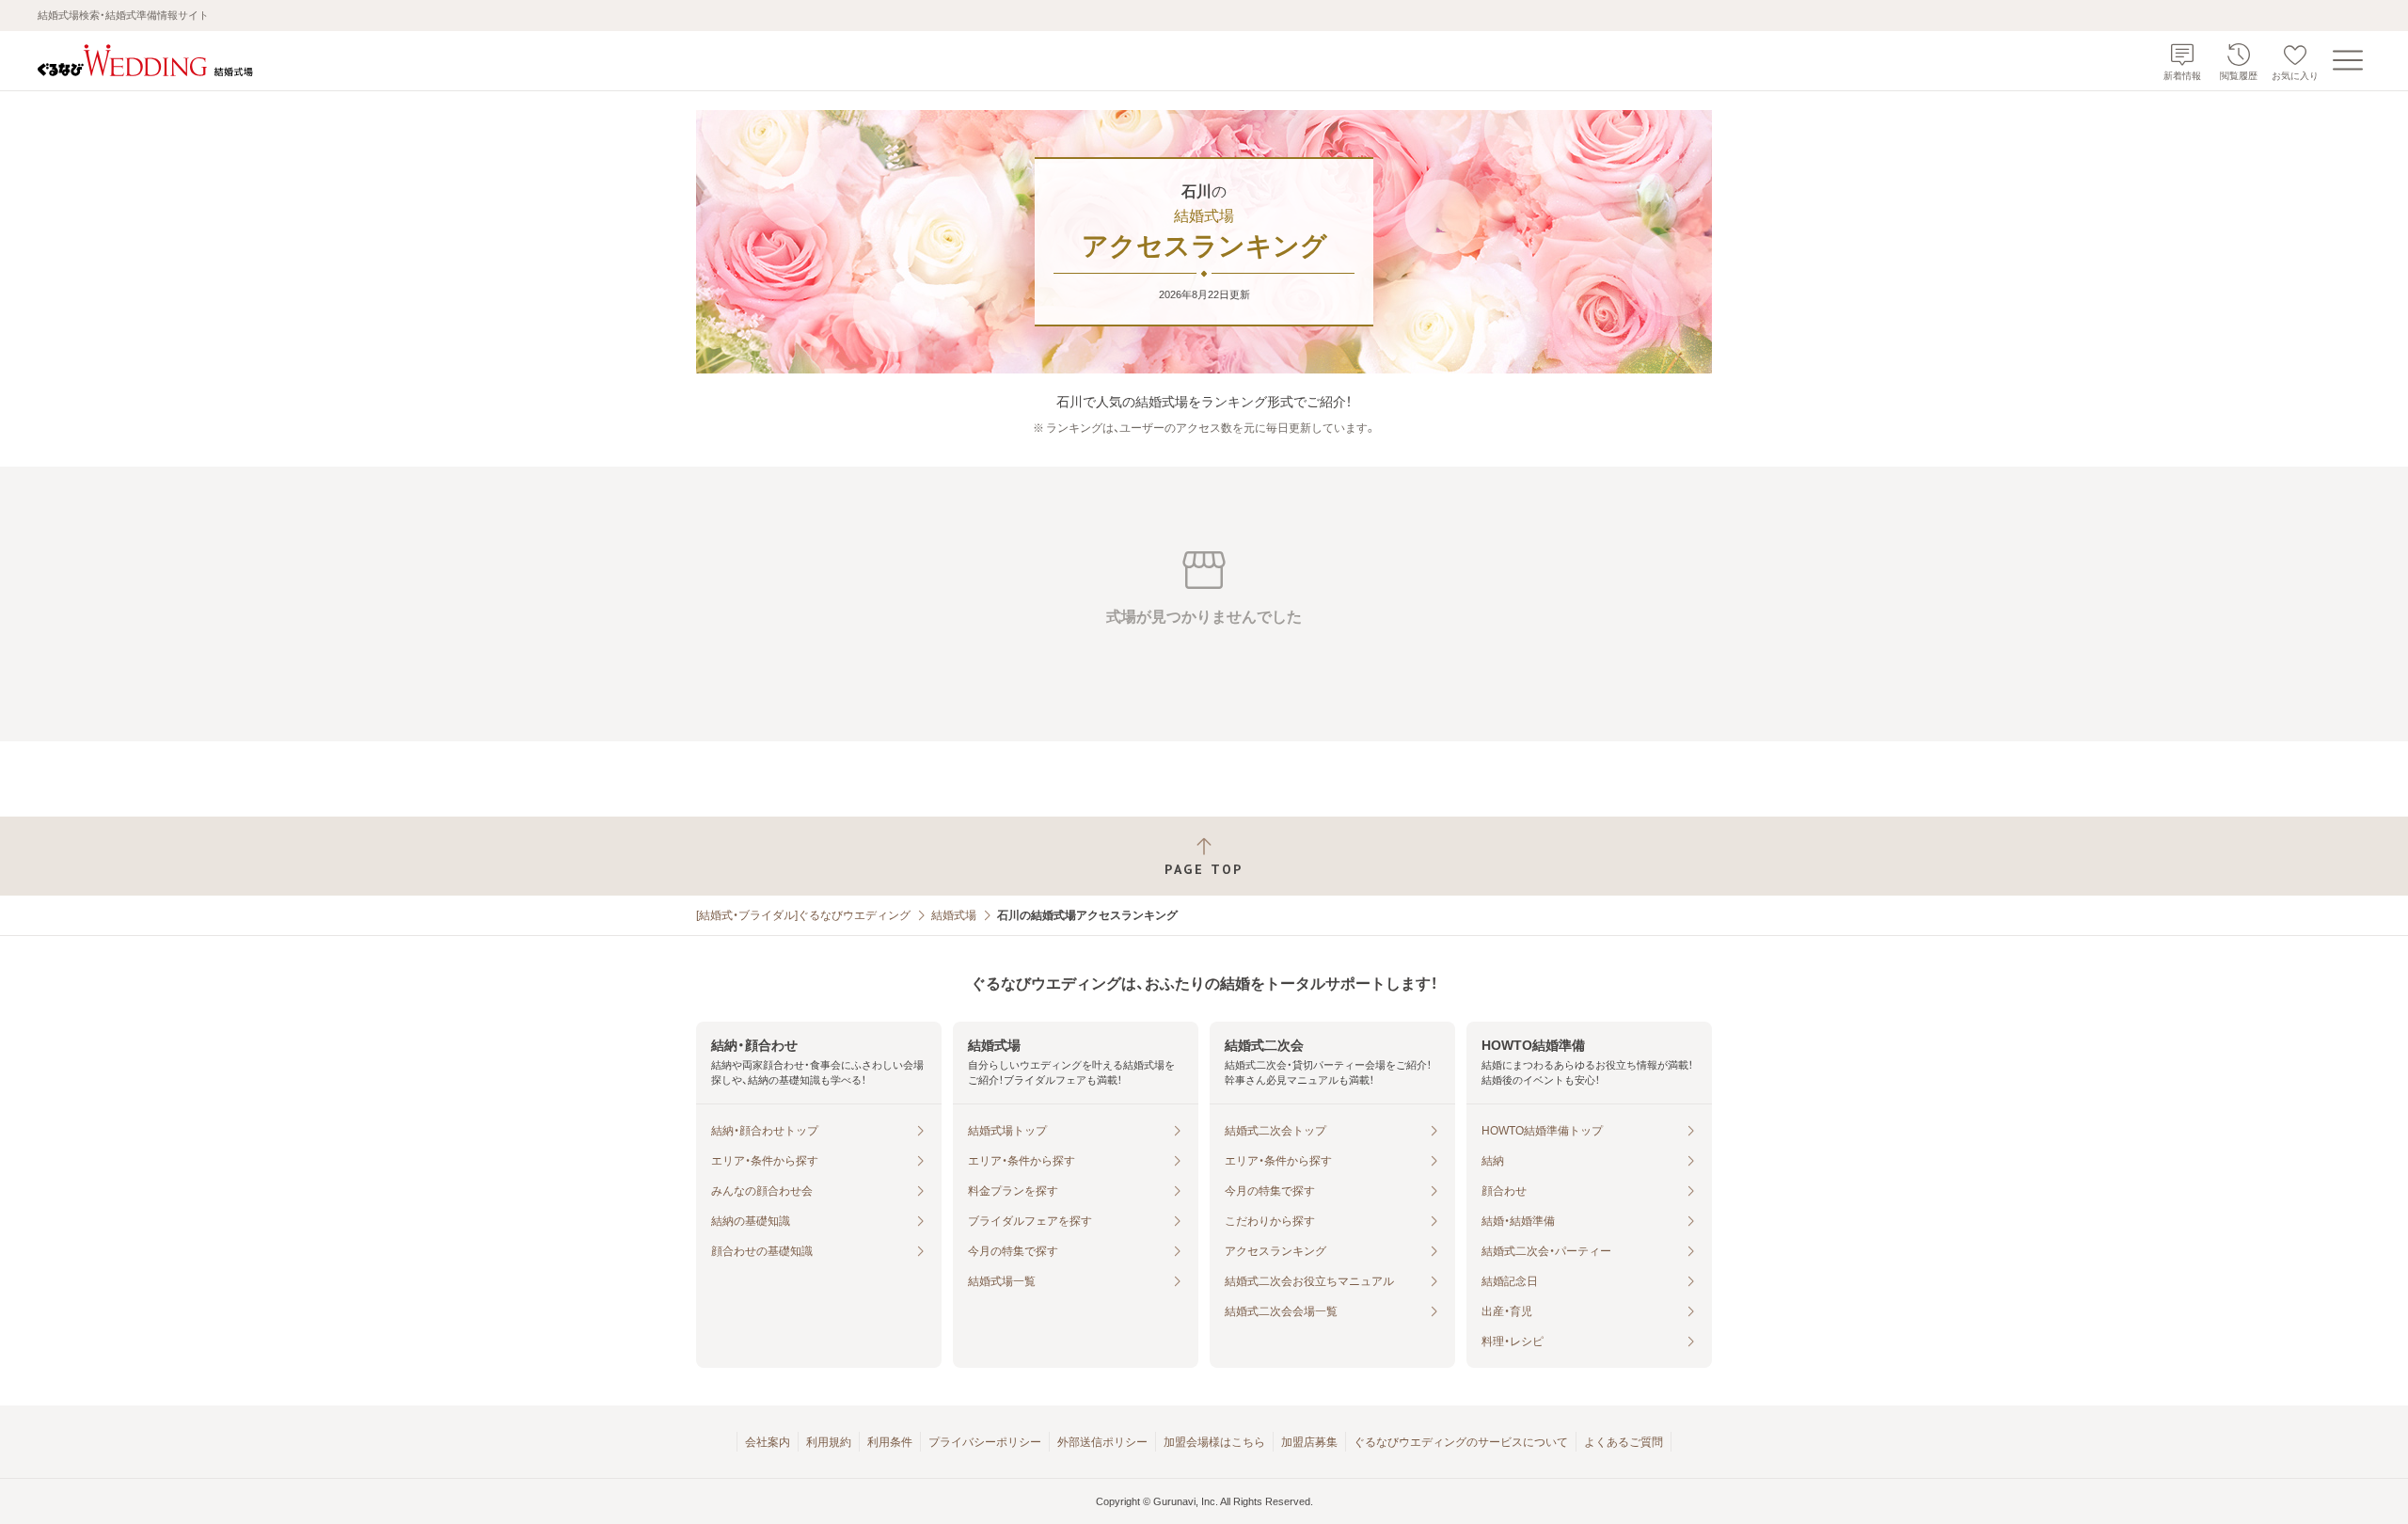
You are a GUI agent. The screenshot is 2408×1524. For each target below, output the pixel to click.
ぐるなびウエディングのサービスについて (1461, 1442)
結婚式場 (954, 915)
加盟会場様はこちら (1214, 1442)
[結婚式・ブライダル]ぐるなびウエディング (803, 915)
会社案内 (768, 1442)
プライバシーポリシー (985, 1442)
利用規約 (829, 1442)
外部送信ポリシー (1102, 1442)
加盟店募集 (1309, 1442)
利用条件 (890, 1442)
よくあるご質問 (1624, 1442)
